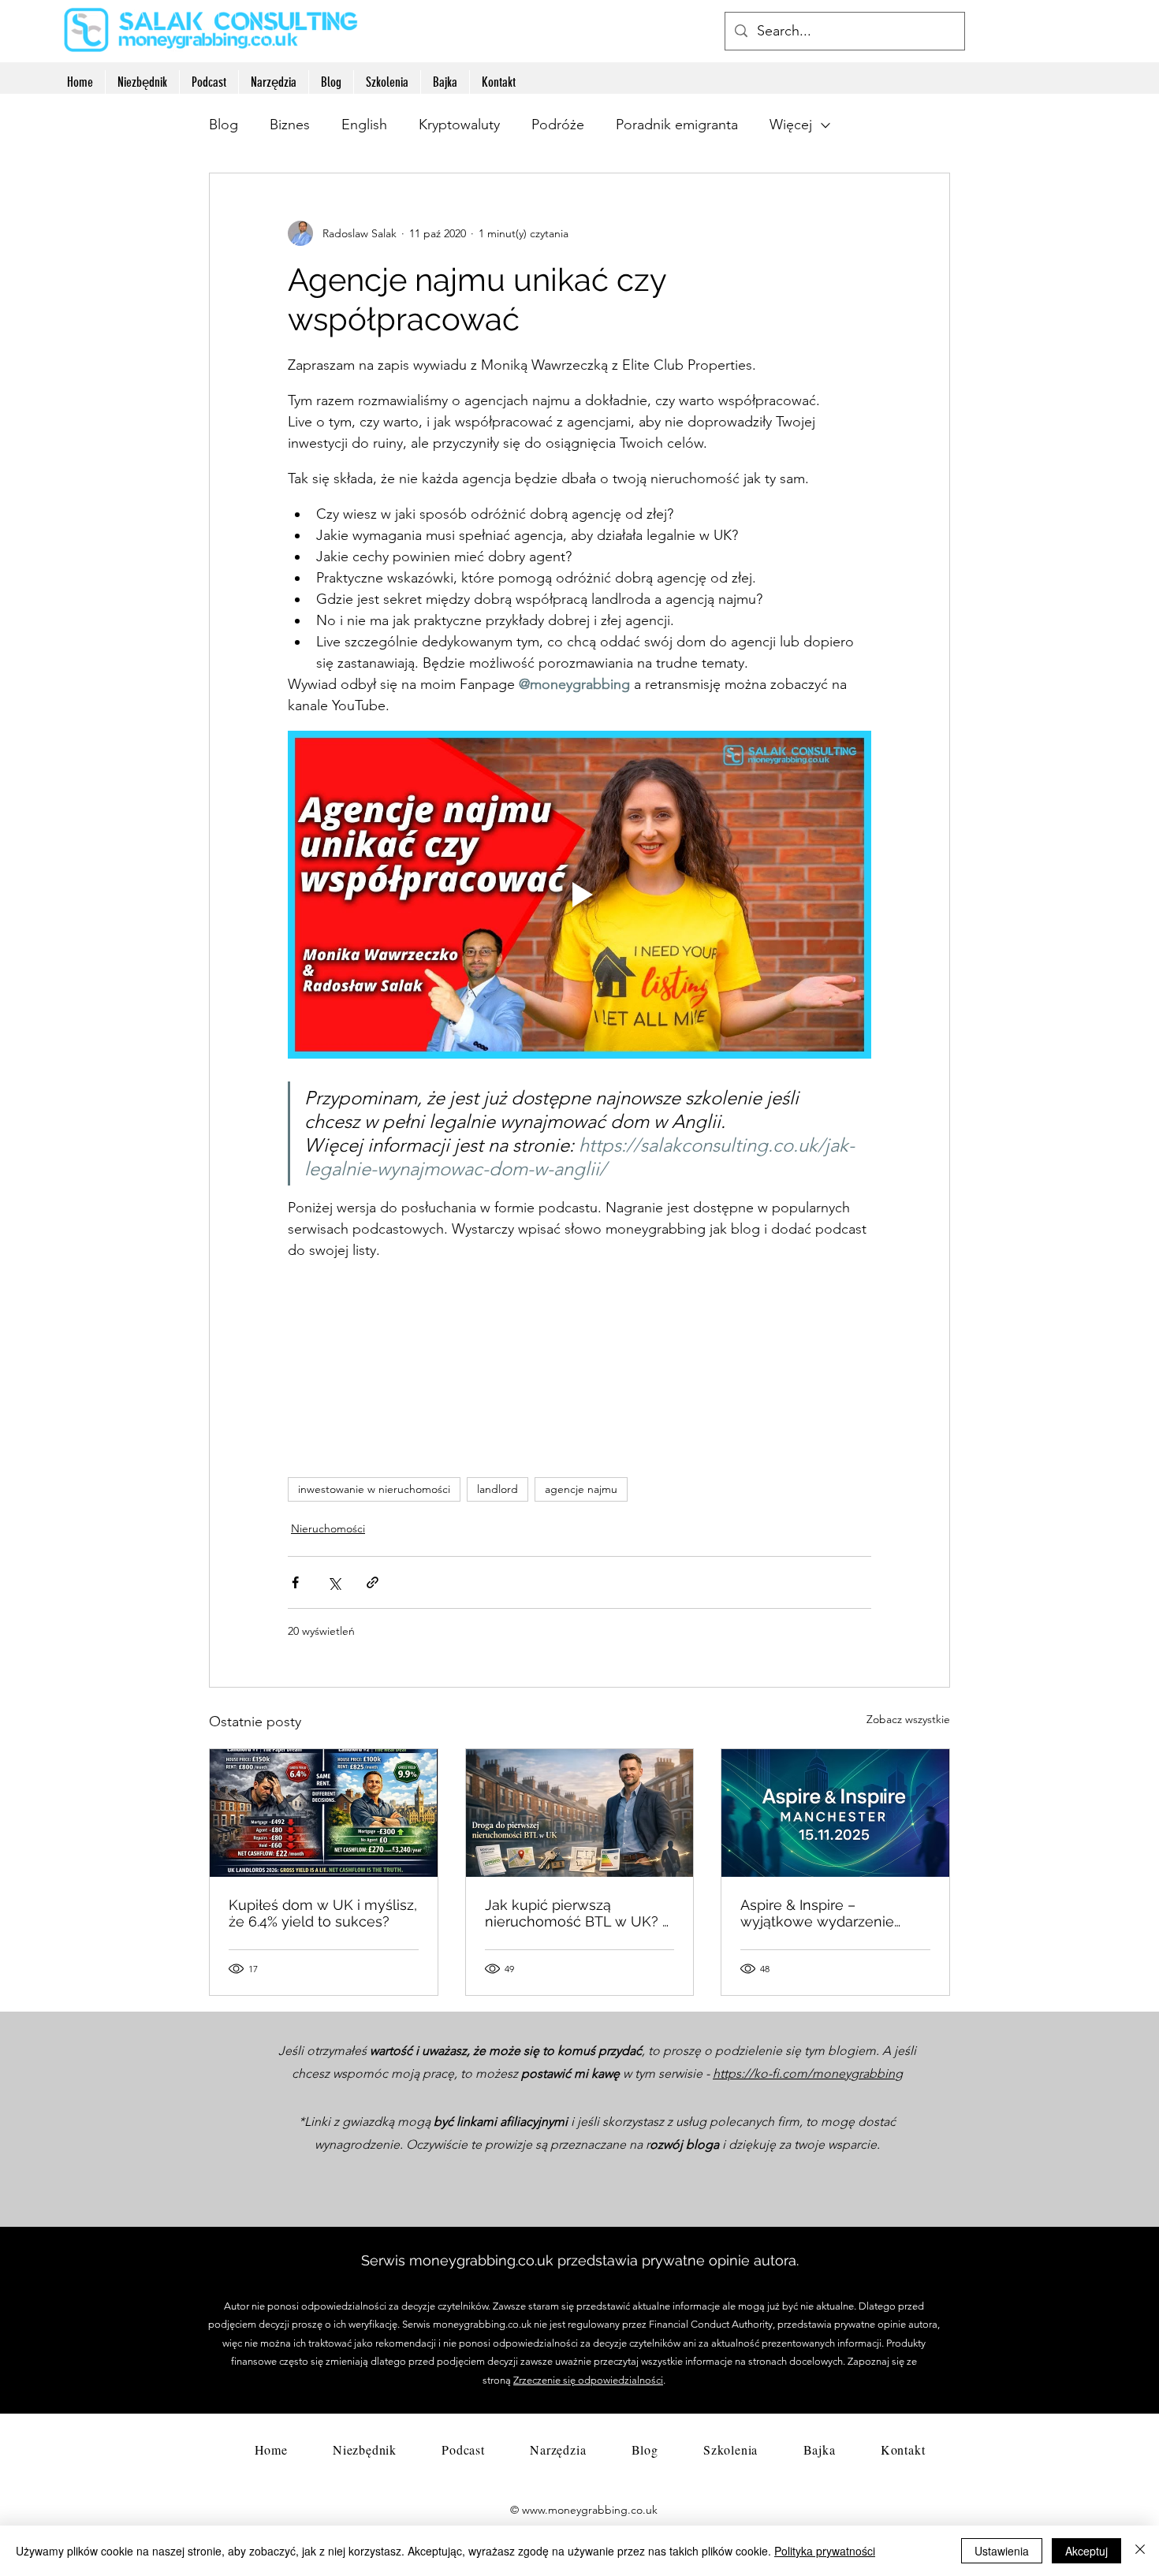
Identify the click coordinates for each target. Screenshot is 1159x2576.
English (364, 125)
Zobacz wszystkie (908, 1719)
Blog (224, 125)
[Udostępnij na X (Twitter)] (334, 1582)
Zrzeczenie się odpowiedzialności (588, 2380)
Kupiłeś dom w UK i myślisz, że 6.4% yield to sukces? (323, 1913)
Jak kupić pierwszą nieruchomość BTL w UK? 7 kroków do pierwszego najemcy (578, 1913)
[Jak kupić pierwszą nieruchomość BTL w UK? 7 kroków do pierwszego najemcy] (580, 1813)
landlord (498, 1489)
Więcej (791, 125)
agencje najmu (581, 1489)
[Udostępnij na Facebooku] (295, 1582)
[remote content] (579, 1375)
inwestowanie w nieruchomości (374, 1489)
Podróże (558, 125)
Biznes (290, 125)
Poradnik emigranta (677, 125)
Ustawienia (1002, 2551)
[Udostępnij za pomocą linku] (373, 1582)
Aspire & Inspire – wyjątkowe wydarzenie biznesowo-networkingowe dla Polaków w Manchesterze (832, 1913)
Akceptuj (1086, 2551)
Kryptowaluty (459, 125)
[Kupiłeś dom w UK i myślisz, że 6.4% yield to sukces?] (324, 1813)
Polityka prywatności (825, 2551)
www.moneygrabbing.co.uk (590, 2510)
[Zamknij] (1140, 2551)
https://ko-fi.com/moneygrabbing (808, 2073)
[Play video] (579, 895)
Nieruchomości (328, 1528)
